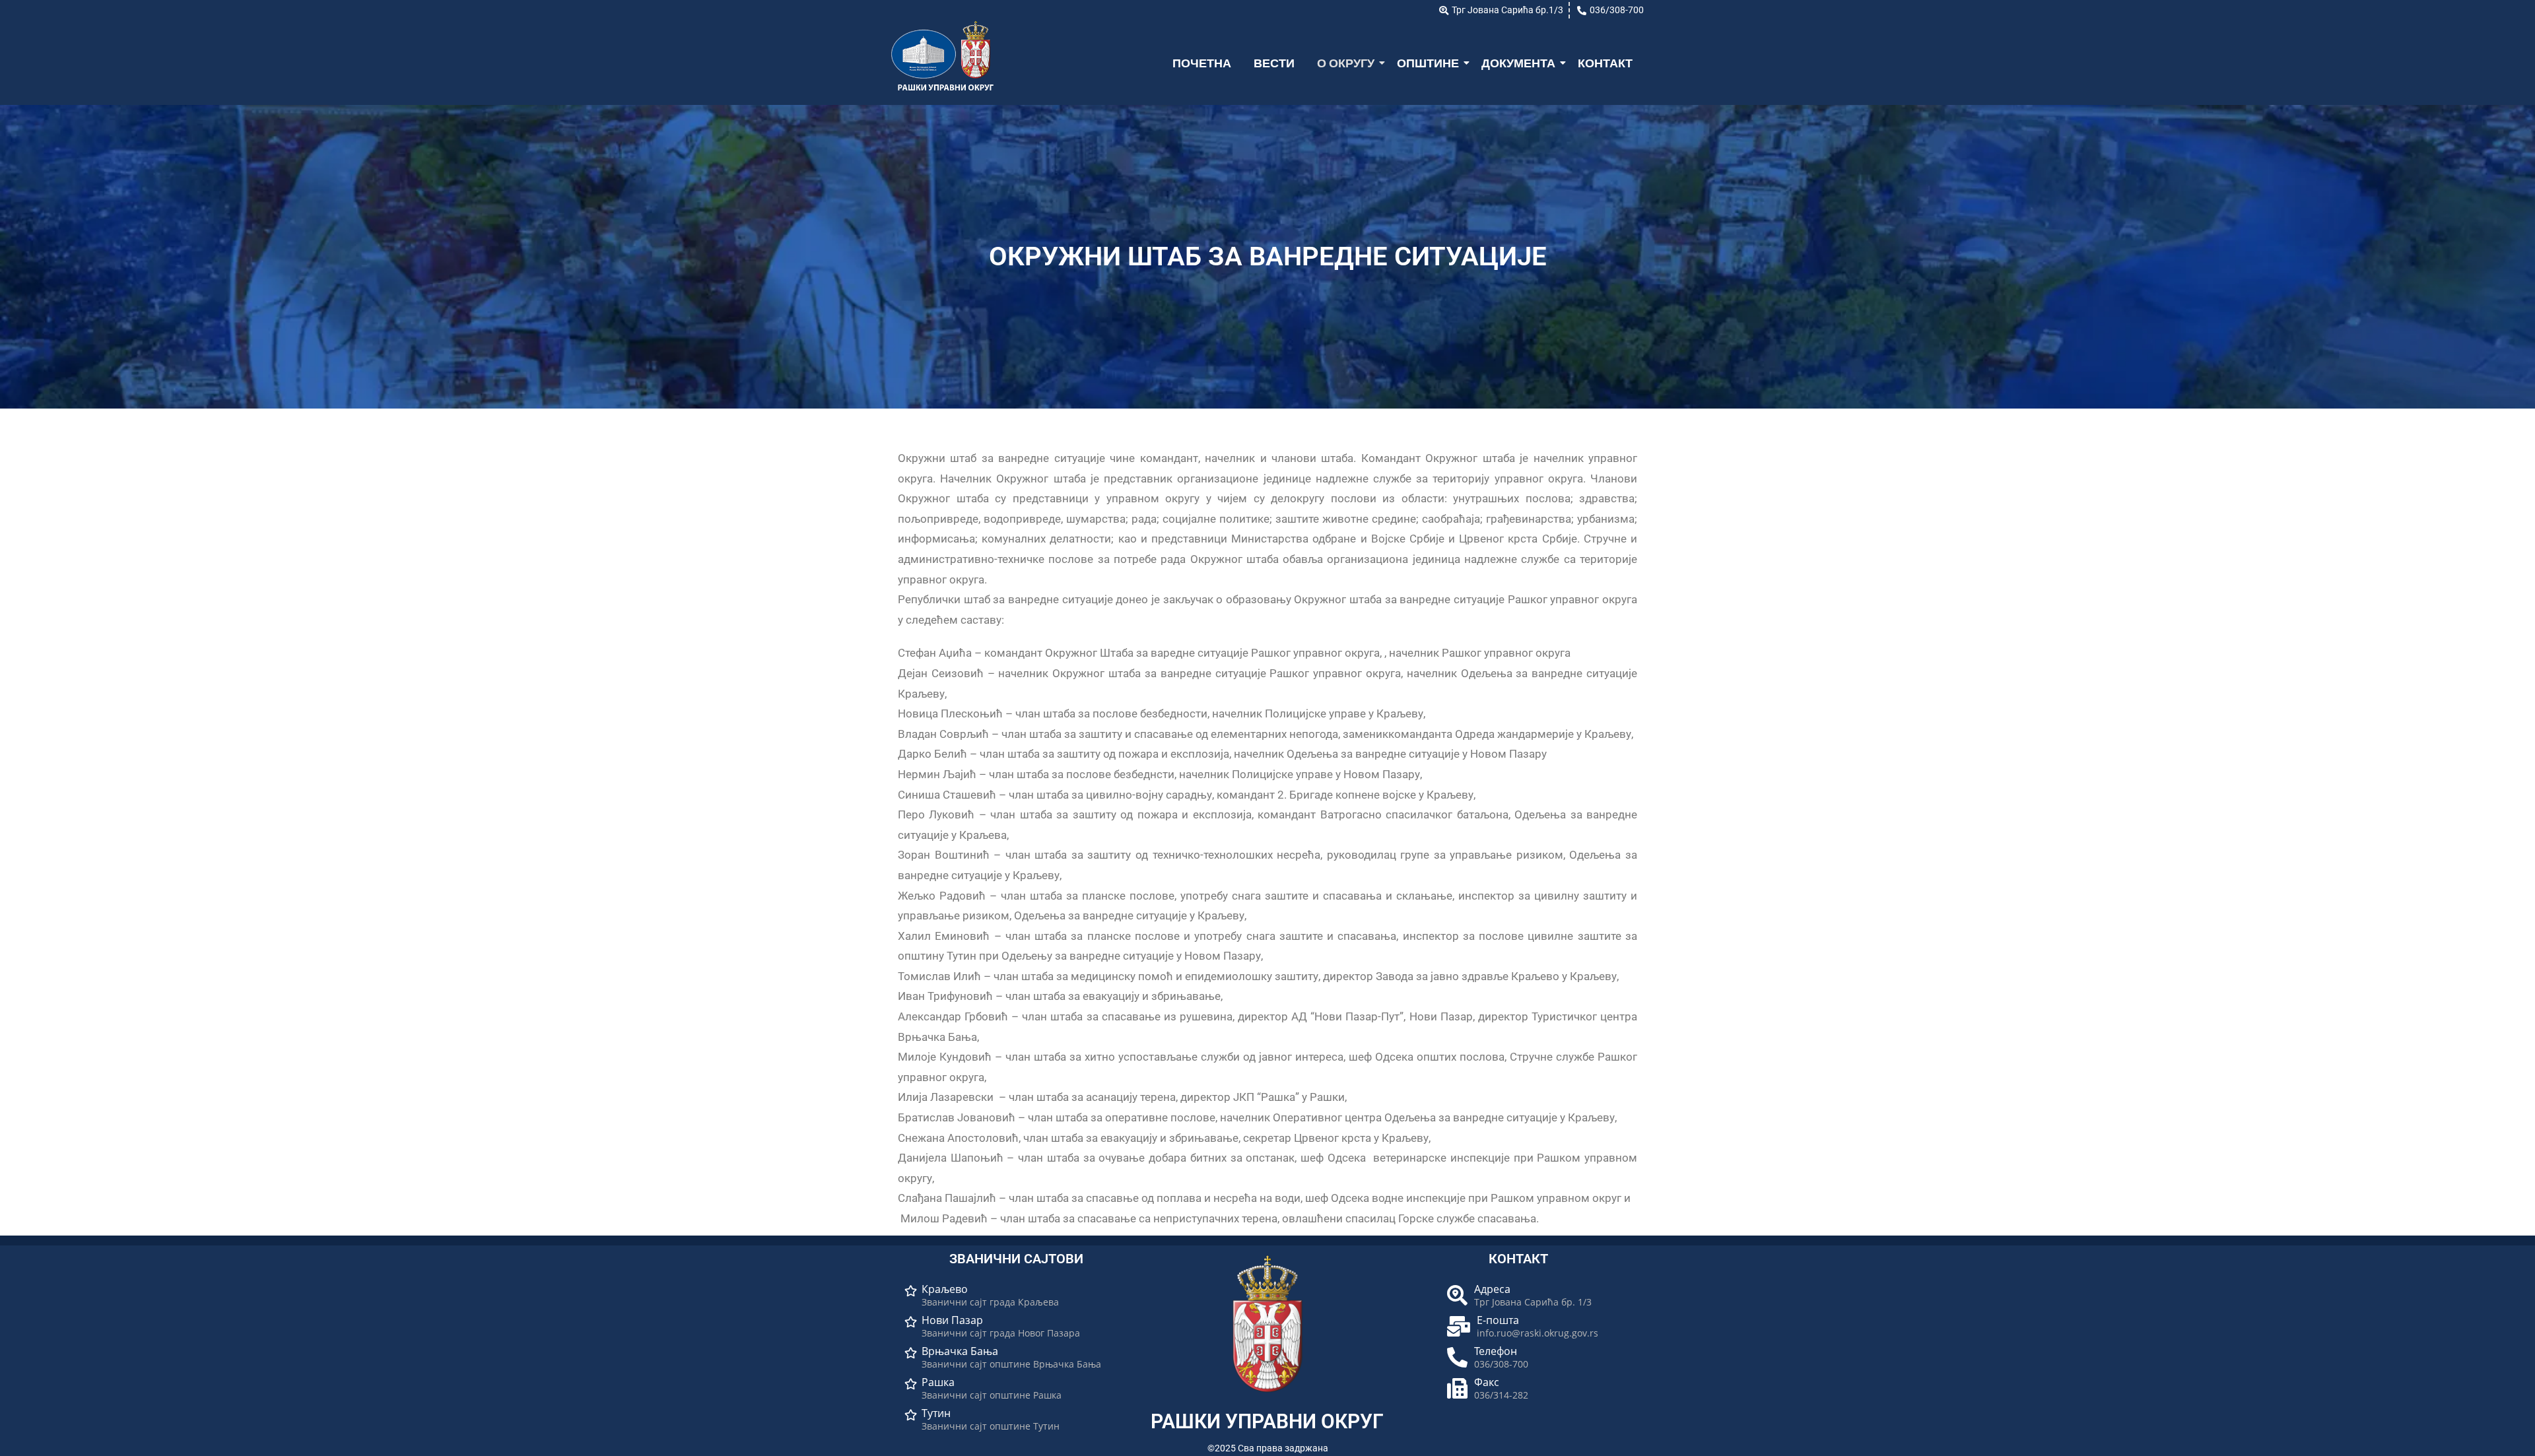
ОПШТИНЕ (1428, 63)
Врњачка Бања (960, 1351)
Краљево (945, 1289)
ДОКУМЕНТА (1518, 63)
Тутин (936, 1413)
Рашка (938, 1382)
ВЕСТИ (1274, 63)
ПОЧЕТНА (1202, 63)
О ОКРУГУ (1346, 63)
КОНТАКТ (1605, 63)
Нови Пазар (952, 1320)
